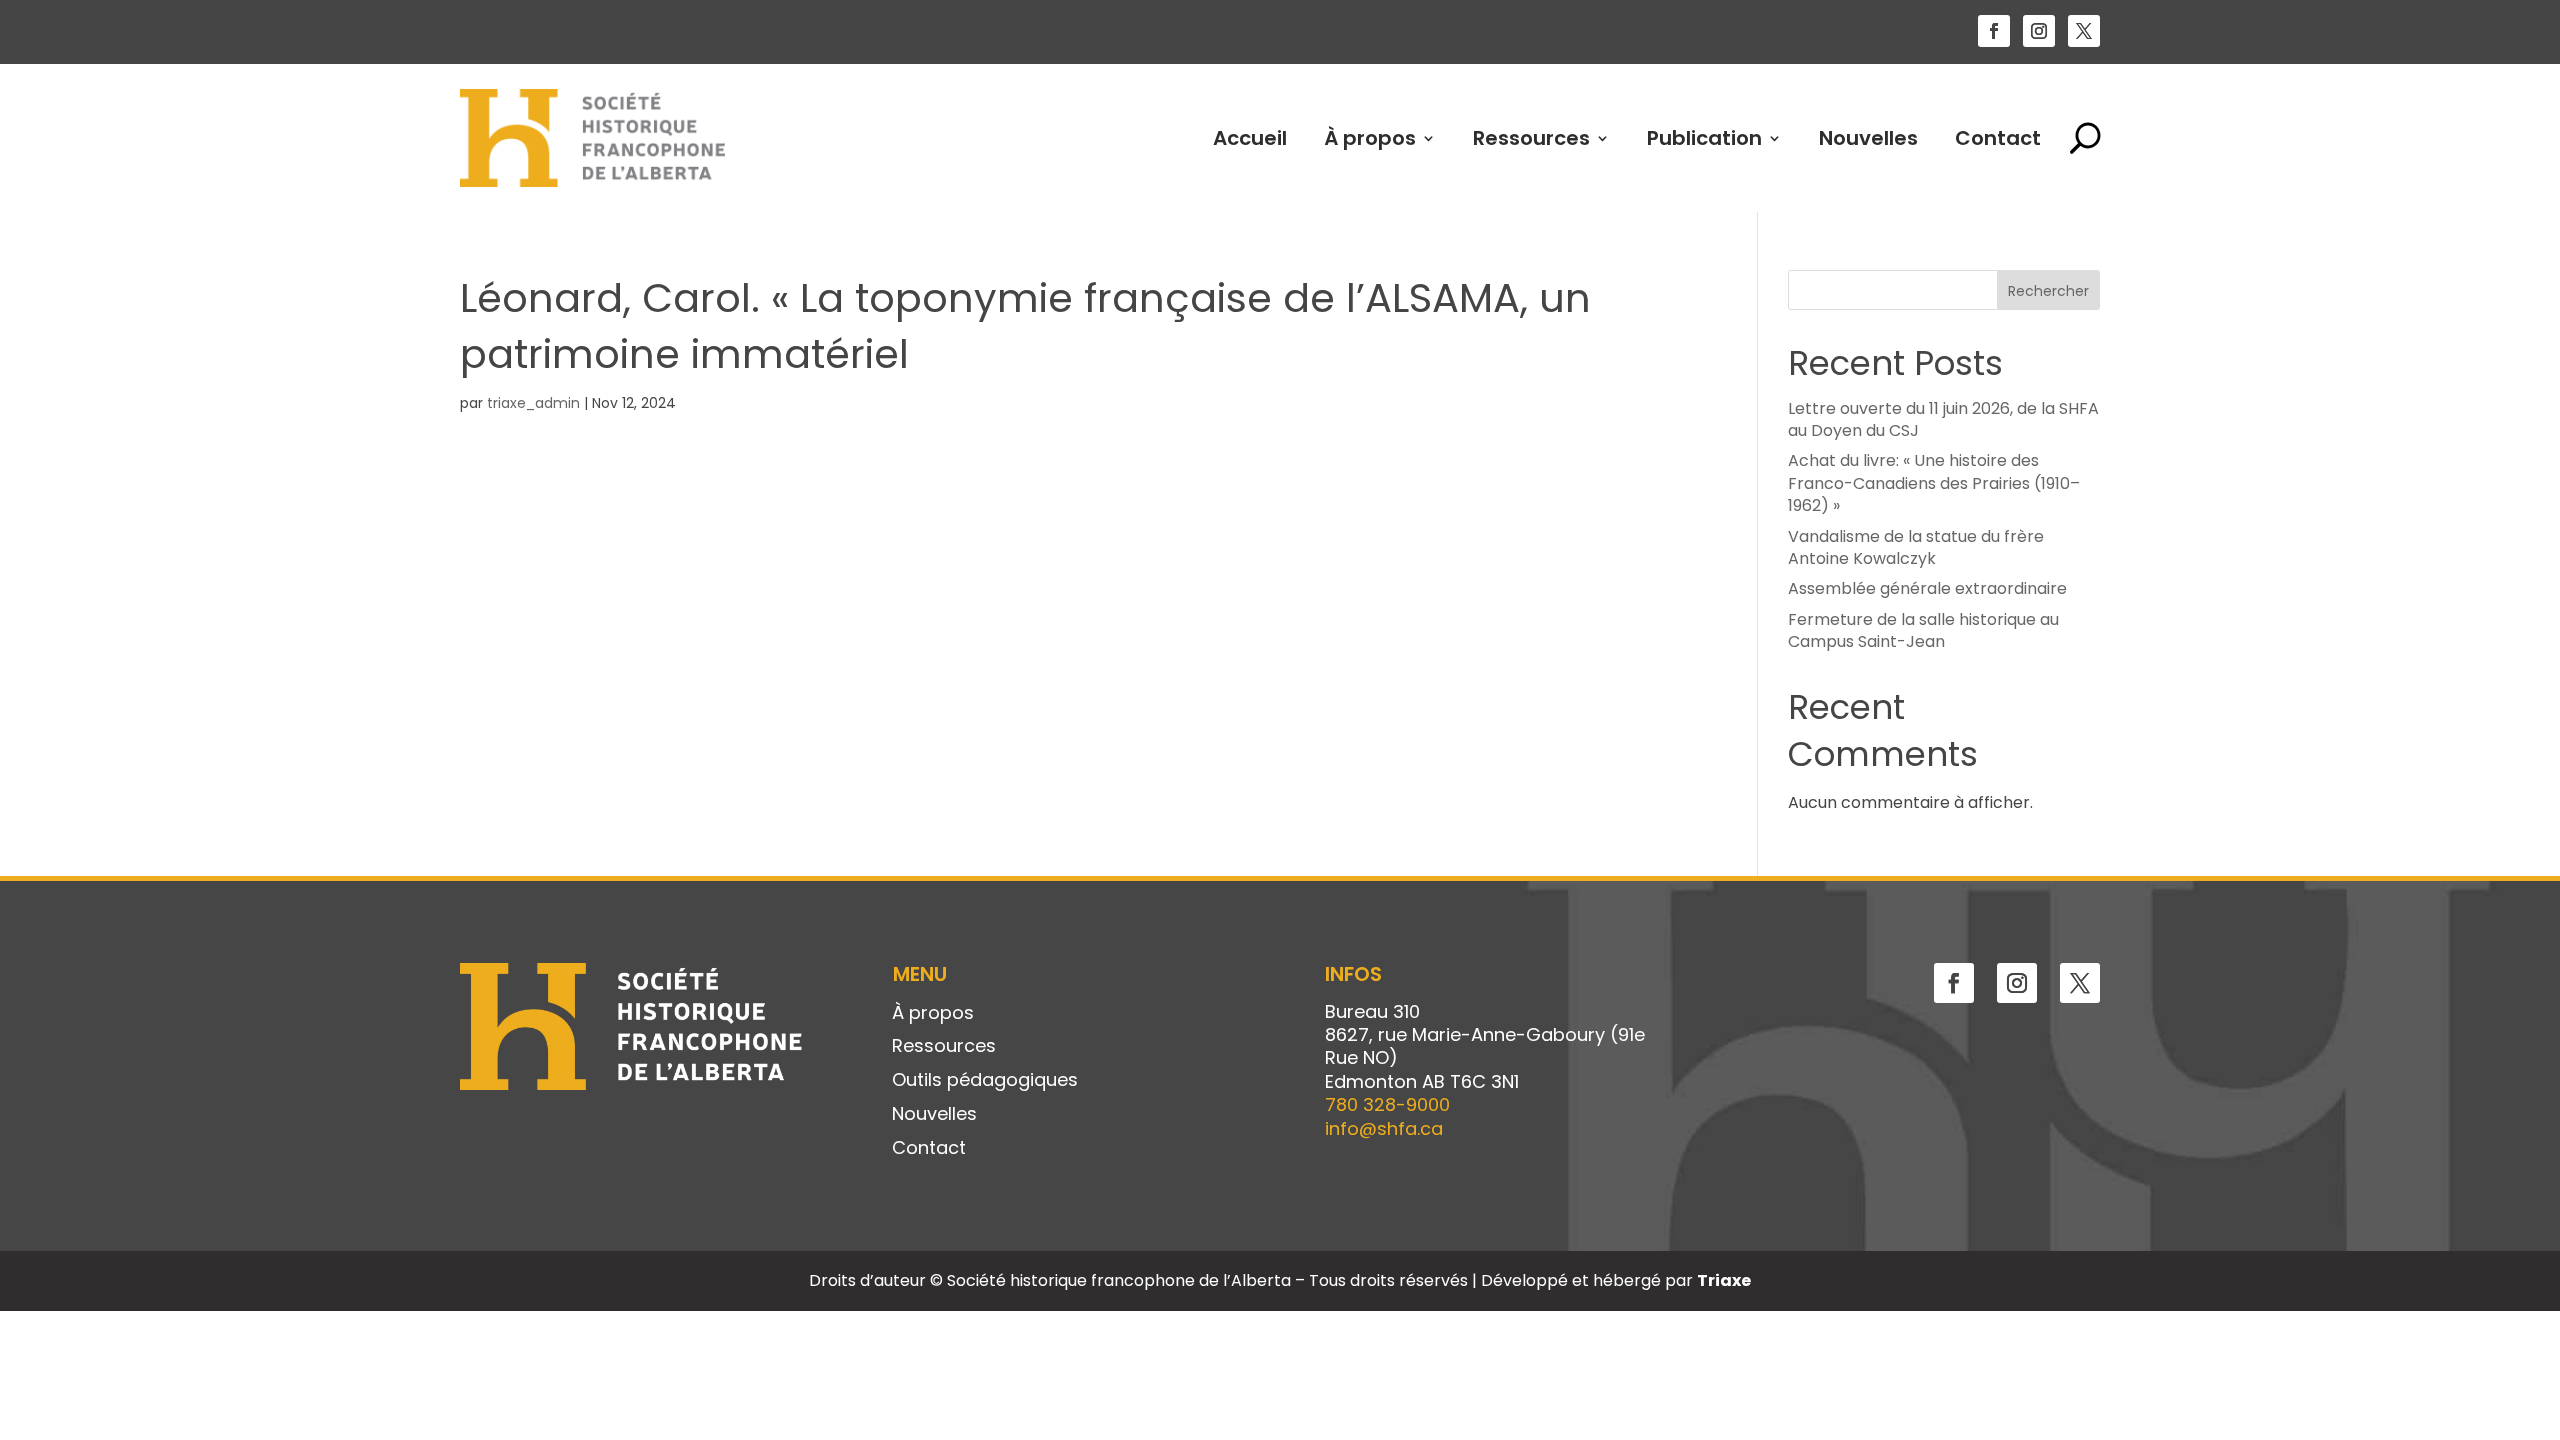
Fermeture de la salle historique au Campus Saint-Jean (1923, 630)
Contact (1998, 138)
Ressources (1531, 138)
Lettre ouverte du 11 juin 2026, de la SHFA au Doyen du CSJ (1943, 419)
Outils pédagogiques (985, 1081)
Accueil (1250, 138)
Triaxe (1724, 1280)
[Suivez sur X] (2084, 31)
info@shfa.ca (1384, 1128)
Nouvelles (1868, 138)
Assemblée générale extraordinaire (1927, 588)
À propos (1370, 138)
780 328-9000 (1387, 1104)
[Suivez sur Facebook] (1994, 31)
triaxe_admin (533, 403)
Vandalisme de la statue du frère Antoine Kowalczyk (1916, 547)
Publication (1704, 138)
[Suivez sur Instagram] (2039, 31)
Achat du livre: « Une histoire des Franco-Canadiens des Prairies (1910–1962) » (1934, 483)
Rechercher (2048, 291)
